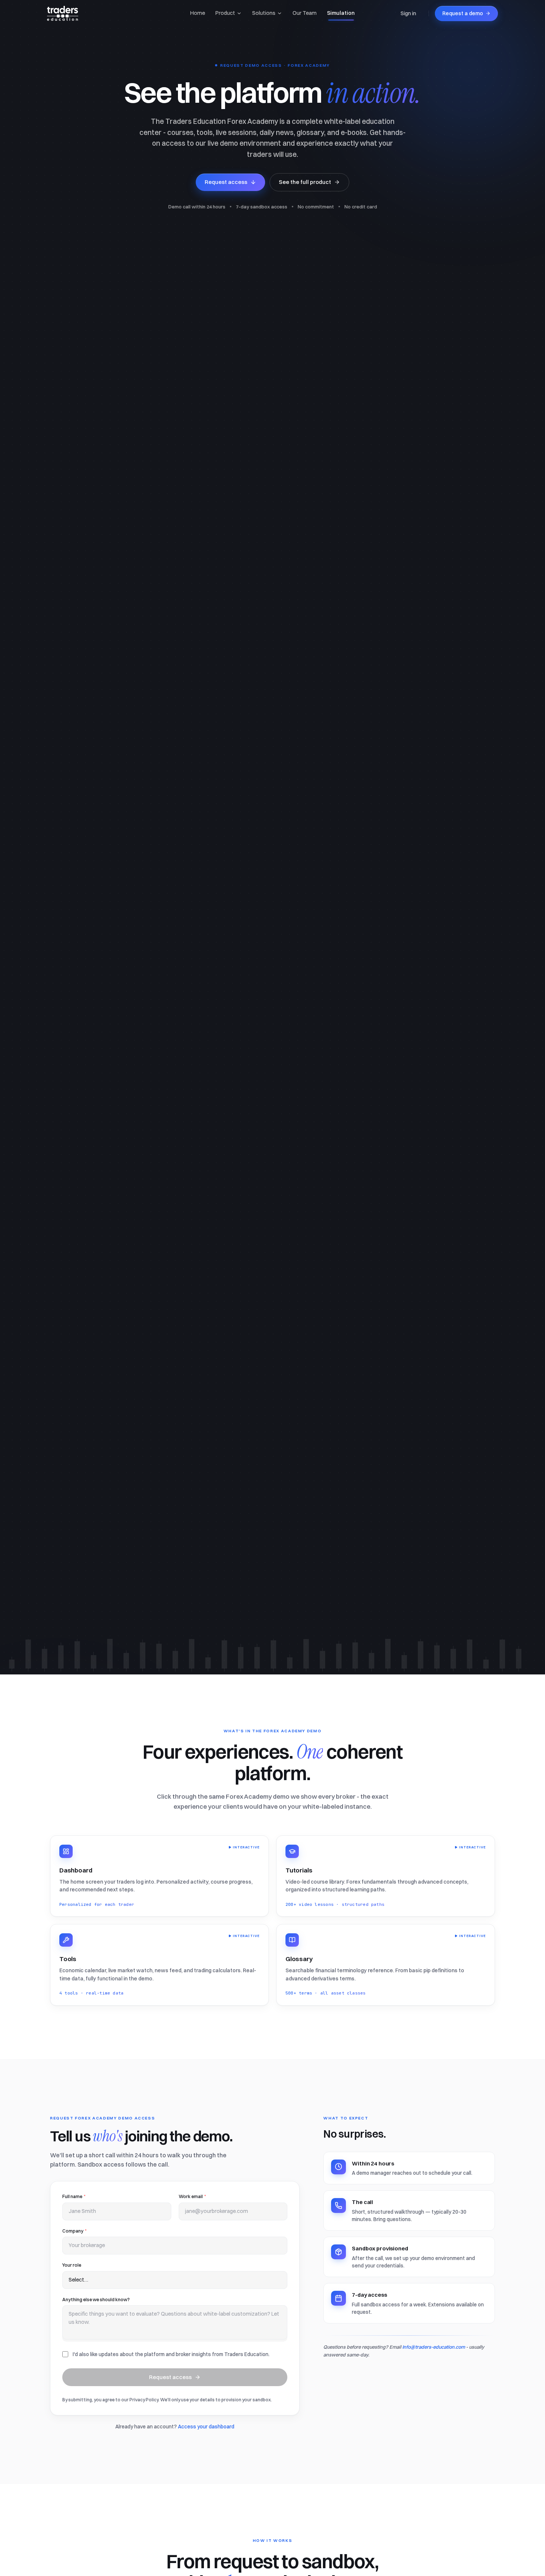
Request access (226, 182)
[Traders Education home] (63, 13)
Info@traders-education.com (434, 2347)
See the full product (305, 182)
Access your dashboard (206, 2427)
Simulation (341, 13)
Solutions (264, 13)
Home (198, 13)
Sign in (408, 13)
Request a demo (463, 13)
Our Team (305, 13)
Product (225, 13)
